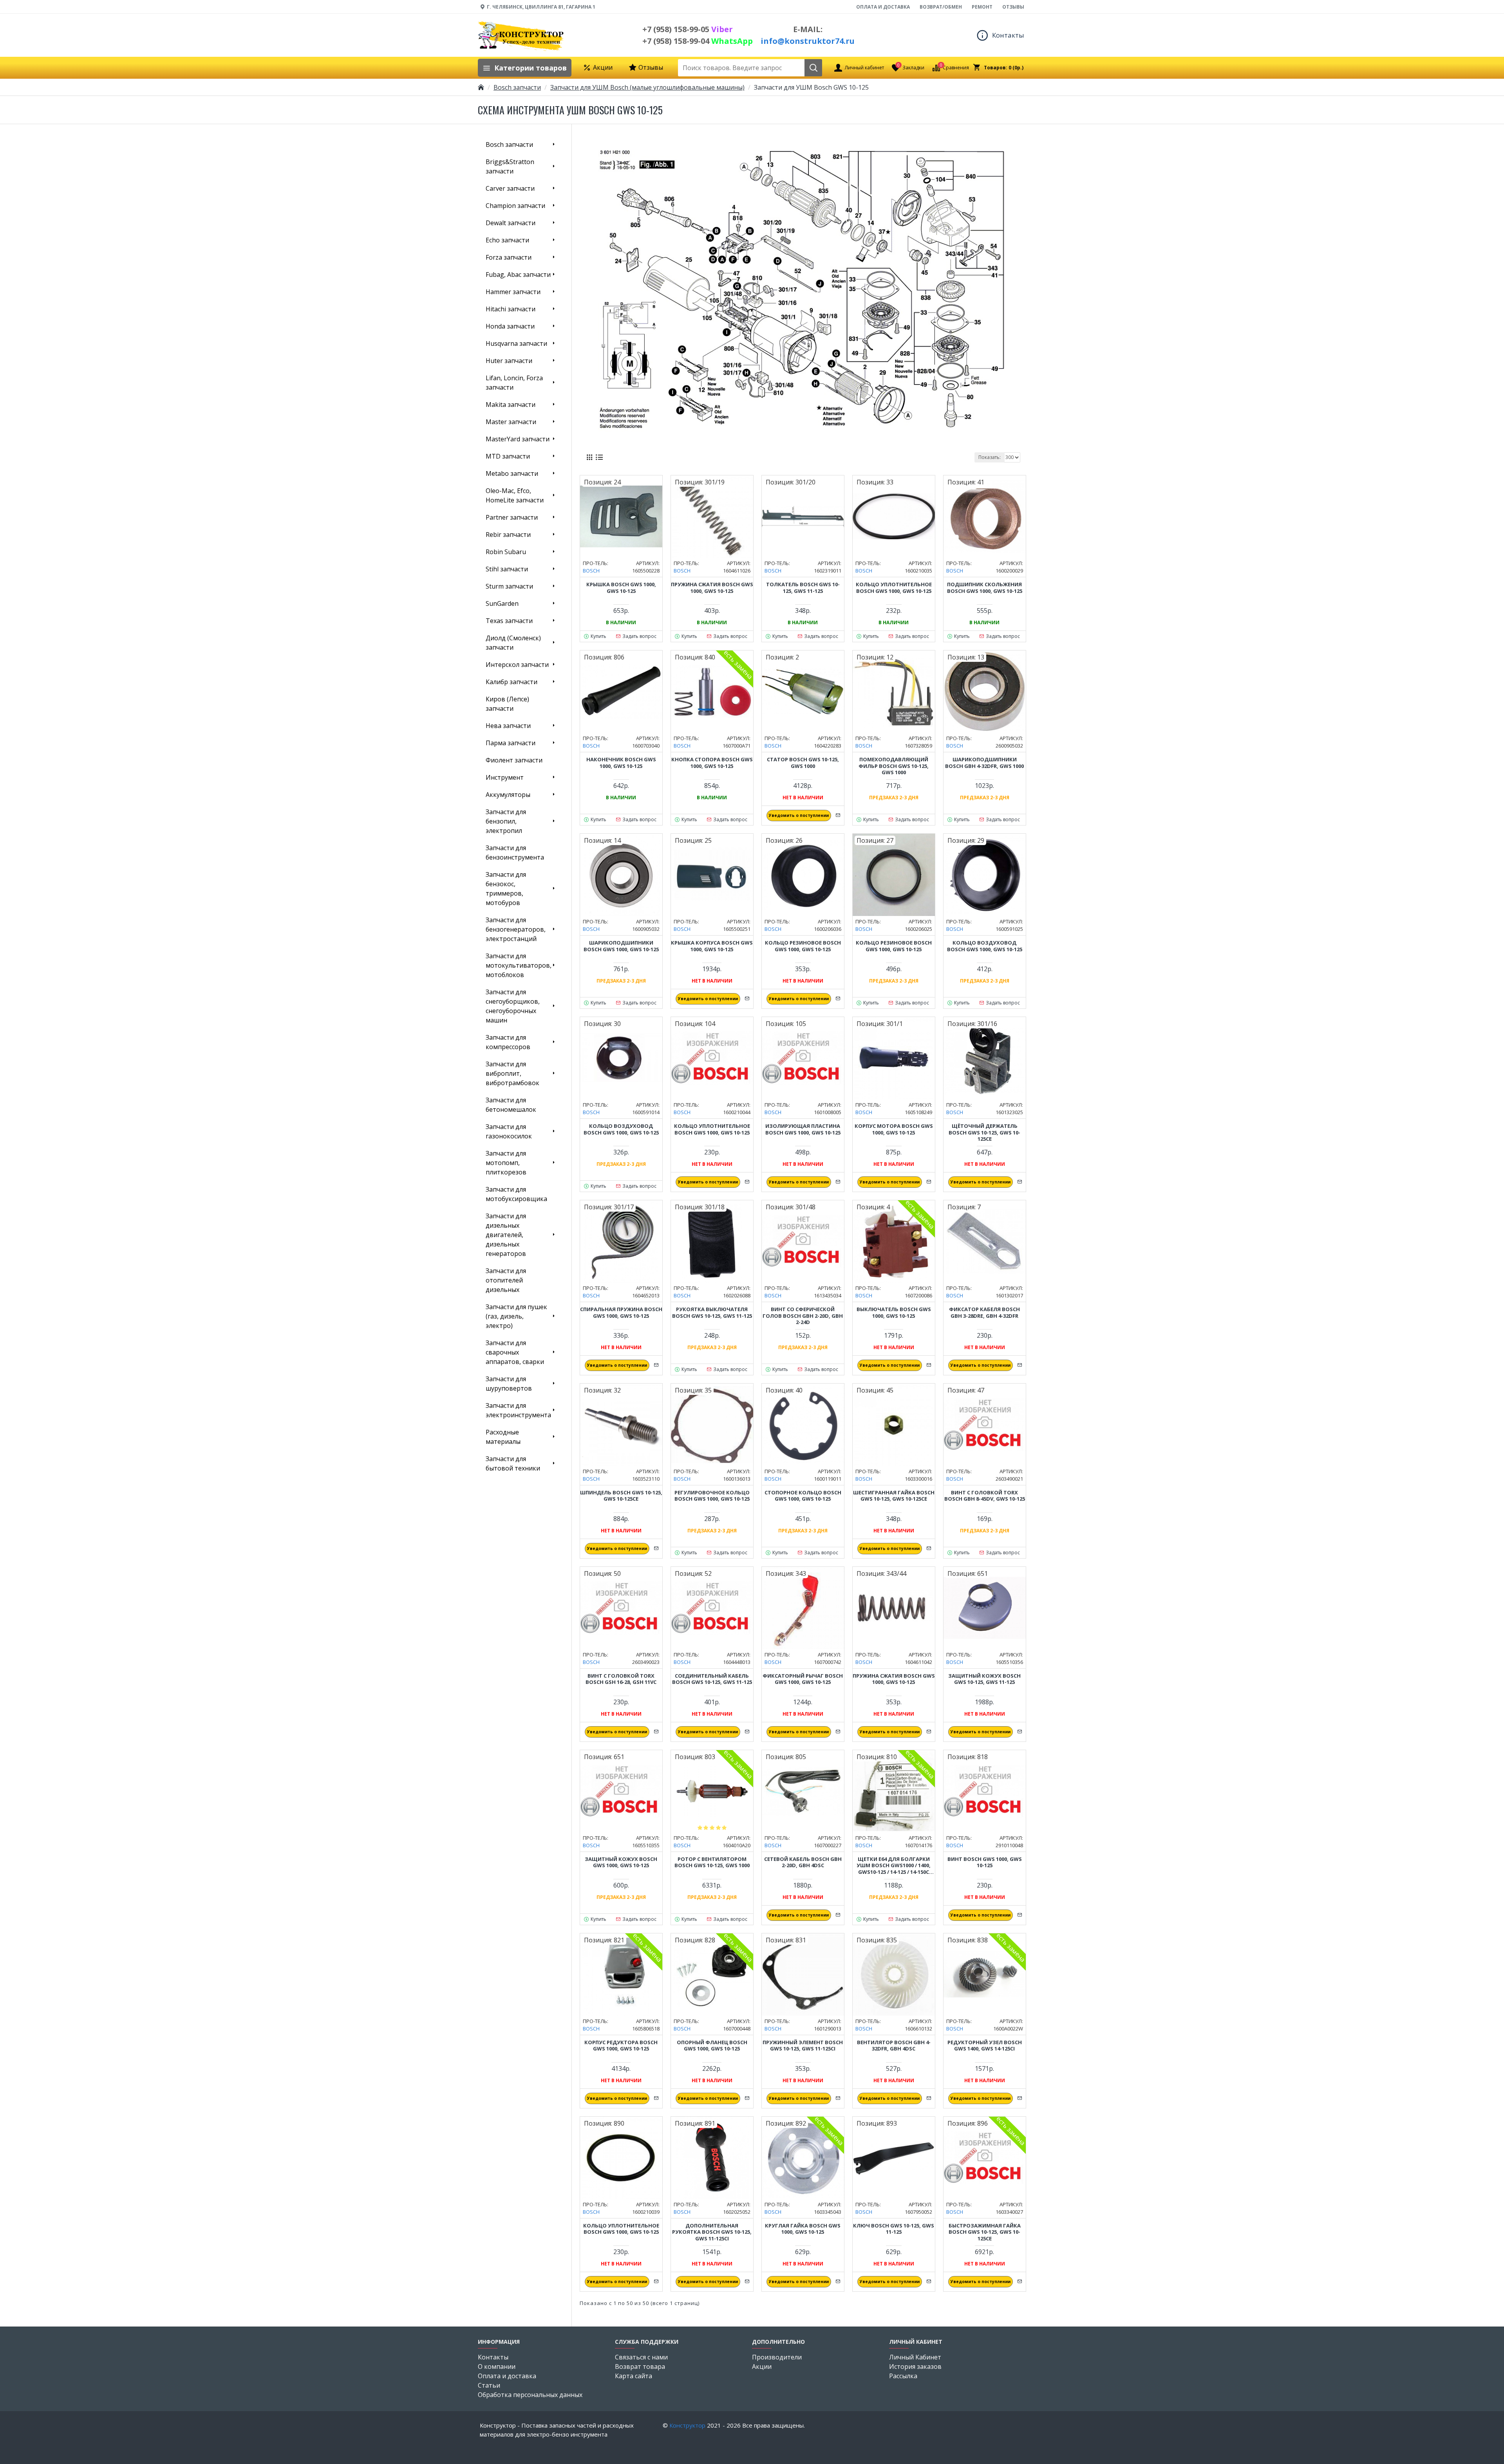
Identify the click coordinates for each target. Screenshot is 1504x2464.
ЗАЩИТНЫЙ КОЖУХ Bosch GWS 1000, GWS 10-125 (621, 1862)
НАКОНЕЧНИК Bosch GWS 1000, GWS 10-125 (621, 763)
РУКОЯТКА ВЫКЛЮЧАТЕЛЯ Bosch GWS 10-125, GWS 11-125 (712, 1313)
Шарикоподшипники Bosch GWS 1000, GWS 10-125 (621, 946)
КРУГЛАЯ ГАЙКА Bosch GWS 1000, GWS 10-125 (803, 2229)
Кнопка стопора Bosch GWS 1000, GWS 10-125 (712, 763)
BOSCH (591, 571)
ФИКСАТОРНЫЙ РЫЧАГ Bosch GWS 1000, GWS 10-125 (803, 1679)
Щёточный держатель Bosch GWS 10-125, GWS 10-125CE (984, 1133)
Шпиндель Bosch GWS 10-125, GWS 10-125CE (621, 1496)
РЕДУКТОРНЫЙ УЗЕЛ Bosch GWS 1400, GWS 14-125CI (985, 2046)
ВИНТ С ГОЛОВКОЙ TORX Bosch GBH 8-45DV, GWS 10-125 (985, 1496)
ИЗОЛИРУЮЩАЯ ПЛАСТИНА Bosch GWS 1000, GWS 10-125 (803, 1129)
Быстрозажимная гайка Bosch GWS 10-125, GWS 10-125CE (985, 2232)
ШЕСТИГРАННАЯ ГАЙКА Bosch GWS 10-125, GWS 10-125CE (894, 1496)
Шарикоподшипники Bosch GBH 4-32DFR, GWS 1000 (984, 763)
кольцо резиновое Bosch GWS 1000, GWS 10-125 (803, 946)
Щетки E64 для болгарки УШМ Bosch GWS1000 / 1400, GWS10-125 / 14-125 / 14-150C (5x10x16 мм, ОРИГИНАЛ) (894, 1866)
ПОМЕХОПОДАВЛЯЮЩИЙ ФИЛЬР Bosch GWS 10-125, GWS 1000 (894, 766)
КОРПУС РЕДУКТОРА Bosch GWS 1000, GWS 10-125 (621, 2046)
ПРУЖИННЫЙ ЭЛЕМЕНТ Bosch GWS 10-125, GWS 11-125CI (803, 2046)
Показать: (990, 457)
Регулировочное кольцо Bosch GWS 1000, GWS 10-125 (712, 1496)
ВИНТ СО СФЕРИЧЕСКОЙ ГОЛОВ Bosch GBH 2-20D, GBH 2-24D (803, 1316)
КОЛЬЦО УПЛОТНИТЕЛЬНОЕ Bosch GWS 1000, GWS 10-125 (894, 588)
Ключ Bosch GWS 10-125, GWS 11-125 (894, 2229)
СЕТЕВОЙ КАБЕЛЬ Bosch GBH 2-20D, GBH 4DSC (803, 1862)
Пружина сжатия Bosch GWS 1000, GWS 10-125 (712, 588)
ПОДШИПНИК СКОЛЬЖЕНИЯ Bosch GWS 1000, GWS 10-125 (985, 588)
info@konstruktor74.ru (808, 41)
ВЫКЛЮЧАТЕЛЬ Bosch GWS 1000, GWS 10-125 (894, 1313)
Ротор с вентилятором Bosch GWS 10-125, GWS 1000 (712, 1862)
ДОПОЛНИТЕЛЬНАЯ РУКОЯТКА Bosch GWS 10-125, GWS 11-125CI (712, 2232)
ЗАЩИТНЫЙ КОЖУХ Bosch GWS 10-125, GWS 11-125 (984, 1679)
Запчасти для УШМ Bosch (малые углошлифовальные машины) (647, 87)
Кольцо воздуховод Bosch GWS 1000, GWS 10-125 (985, 946)
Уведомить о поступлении (799, 815)
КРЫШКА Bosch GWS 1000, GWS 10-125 (621, 588)
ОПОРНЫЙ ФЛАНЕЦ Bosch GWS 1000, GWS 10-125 (712, 2046)
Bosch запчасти (517, 87)
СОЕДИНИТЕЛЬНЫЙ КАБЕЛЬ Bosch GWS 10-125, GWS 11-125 (712, 1679)
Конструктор (687, 2425)
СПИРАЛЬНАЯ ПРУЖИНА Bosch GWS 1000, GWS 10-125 (621, 1313)
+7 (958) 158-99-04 (698, 41)
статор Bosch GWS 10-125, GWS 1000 (803, 763)
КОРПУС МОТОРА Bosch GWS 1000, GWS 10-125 (894, 1129)
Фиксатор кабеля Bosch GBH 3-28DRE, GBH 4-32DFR (984, 1313)
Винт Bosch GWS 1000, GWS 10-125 (985, 1862)
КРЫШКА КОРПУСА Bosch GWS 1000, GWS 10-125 (712, 946)
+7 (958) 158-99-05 (688, 29)
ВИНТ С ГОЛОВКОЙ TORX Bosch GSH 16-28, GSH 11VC (621, 1679)
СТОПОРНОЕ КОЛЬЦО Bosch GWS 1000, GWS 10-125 (803, 1496)
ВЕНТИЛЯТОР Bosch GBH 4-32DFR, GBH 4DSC (894, 2046)
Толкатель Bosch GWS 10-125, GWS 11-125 (803, 588)
